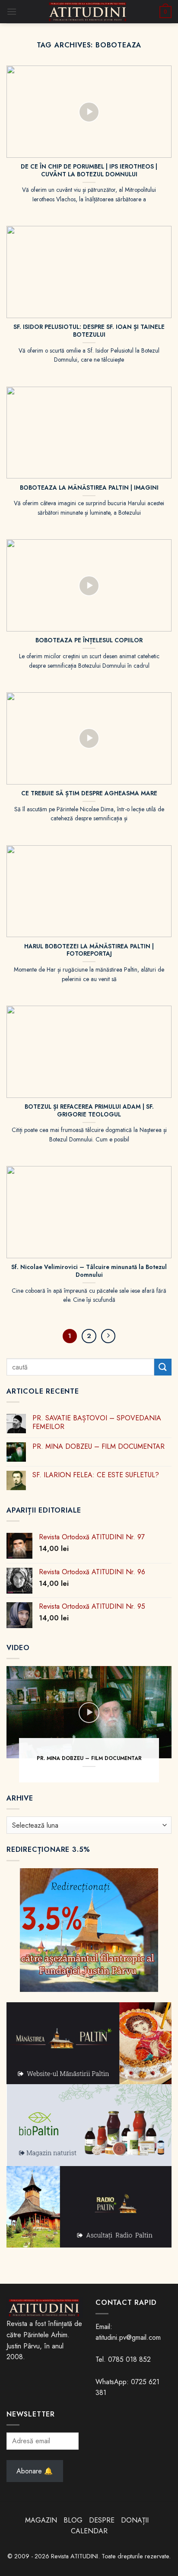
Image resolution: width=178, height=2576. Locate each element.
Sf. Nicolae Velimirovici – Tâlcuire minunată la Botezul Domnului (89, 1271)
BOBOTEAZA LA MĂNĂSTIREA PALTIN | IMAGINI (89, 488)
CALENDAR (89, 2531)
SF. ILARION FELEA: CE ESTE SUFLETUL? (96, 1475)
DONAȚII (135, 2520)
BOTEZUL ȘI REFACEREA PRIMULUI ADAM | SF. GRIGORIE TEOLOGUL (89, 1111)
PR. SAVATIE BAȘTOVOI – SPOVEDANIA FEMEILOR (97, 1422)
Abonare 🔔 (35, 2471)
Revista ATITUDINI (75, 2556)
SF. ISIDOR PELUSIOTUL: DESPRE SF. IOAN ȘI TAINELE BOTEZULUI (89, 331)
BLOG (74, 2520)
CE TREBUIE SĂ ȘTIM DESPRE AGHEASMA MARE (89, 794)
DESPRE (102, 2520)
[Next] (108, 1336)
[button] (12, 11)
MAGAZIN (41, 2520)
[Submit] (163, 1367)
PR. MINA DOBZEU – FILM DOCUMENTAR (99, 1446)
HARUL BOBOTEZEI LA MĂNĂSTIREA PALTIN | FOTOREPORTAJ (89, 950)
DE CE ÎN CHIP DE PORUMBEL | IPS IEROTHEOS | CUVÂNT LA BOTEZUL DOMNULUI (89, 170)
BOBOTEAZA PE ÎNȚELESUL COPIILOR (89, 641)
